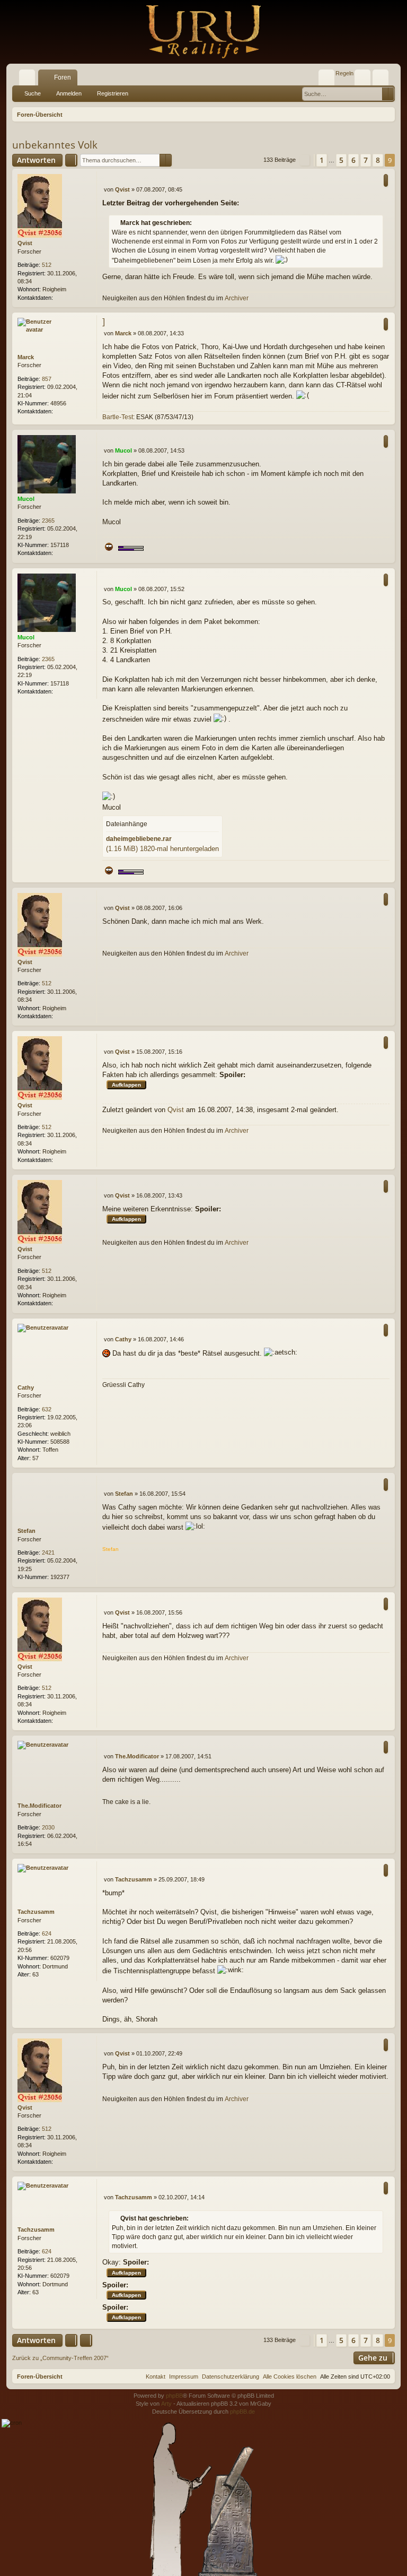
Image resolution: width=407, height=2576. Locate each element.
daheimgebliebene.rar (139, 839)
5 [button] (341, 160)
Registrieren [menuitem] (383, 80)
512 (47, 265)
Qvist (25, 243)
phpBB (174, 2396)
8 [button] (378, 160)
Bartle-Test (118, 417)
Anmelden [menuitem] (365, 80)
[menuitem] (326, 77)
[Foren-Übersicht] (203, 32)
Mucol (26, 499)
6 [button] (353, 160)
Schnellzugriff (29, 80)
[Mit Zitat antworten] (386, 180)
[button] (305, 160)
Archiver (237, 298)
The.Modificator (39, 1806)
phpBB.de (242, 2412)
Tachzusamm (36, 1912)
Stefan (26, 1531)
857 (47, 379)
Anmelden (69, 93)
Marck (26, 357)
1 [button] (322, 160)
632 (47, 1409)
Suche (33, 93)
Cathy (26, 1387)
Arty (166, 2404)
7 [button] (366, 160)
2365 (48, 521)
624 (47, 1933)
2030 (48, 1827)
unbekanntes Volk (55, 145)
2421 (48, 1552)
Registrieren (113, 93)
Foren (63, 77)
